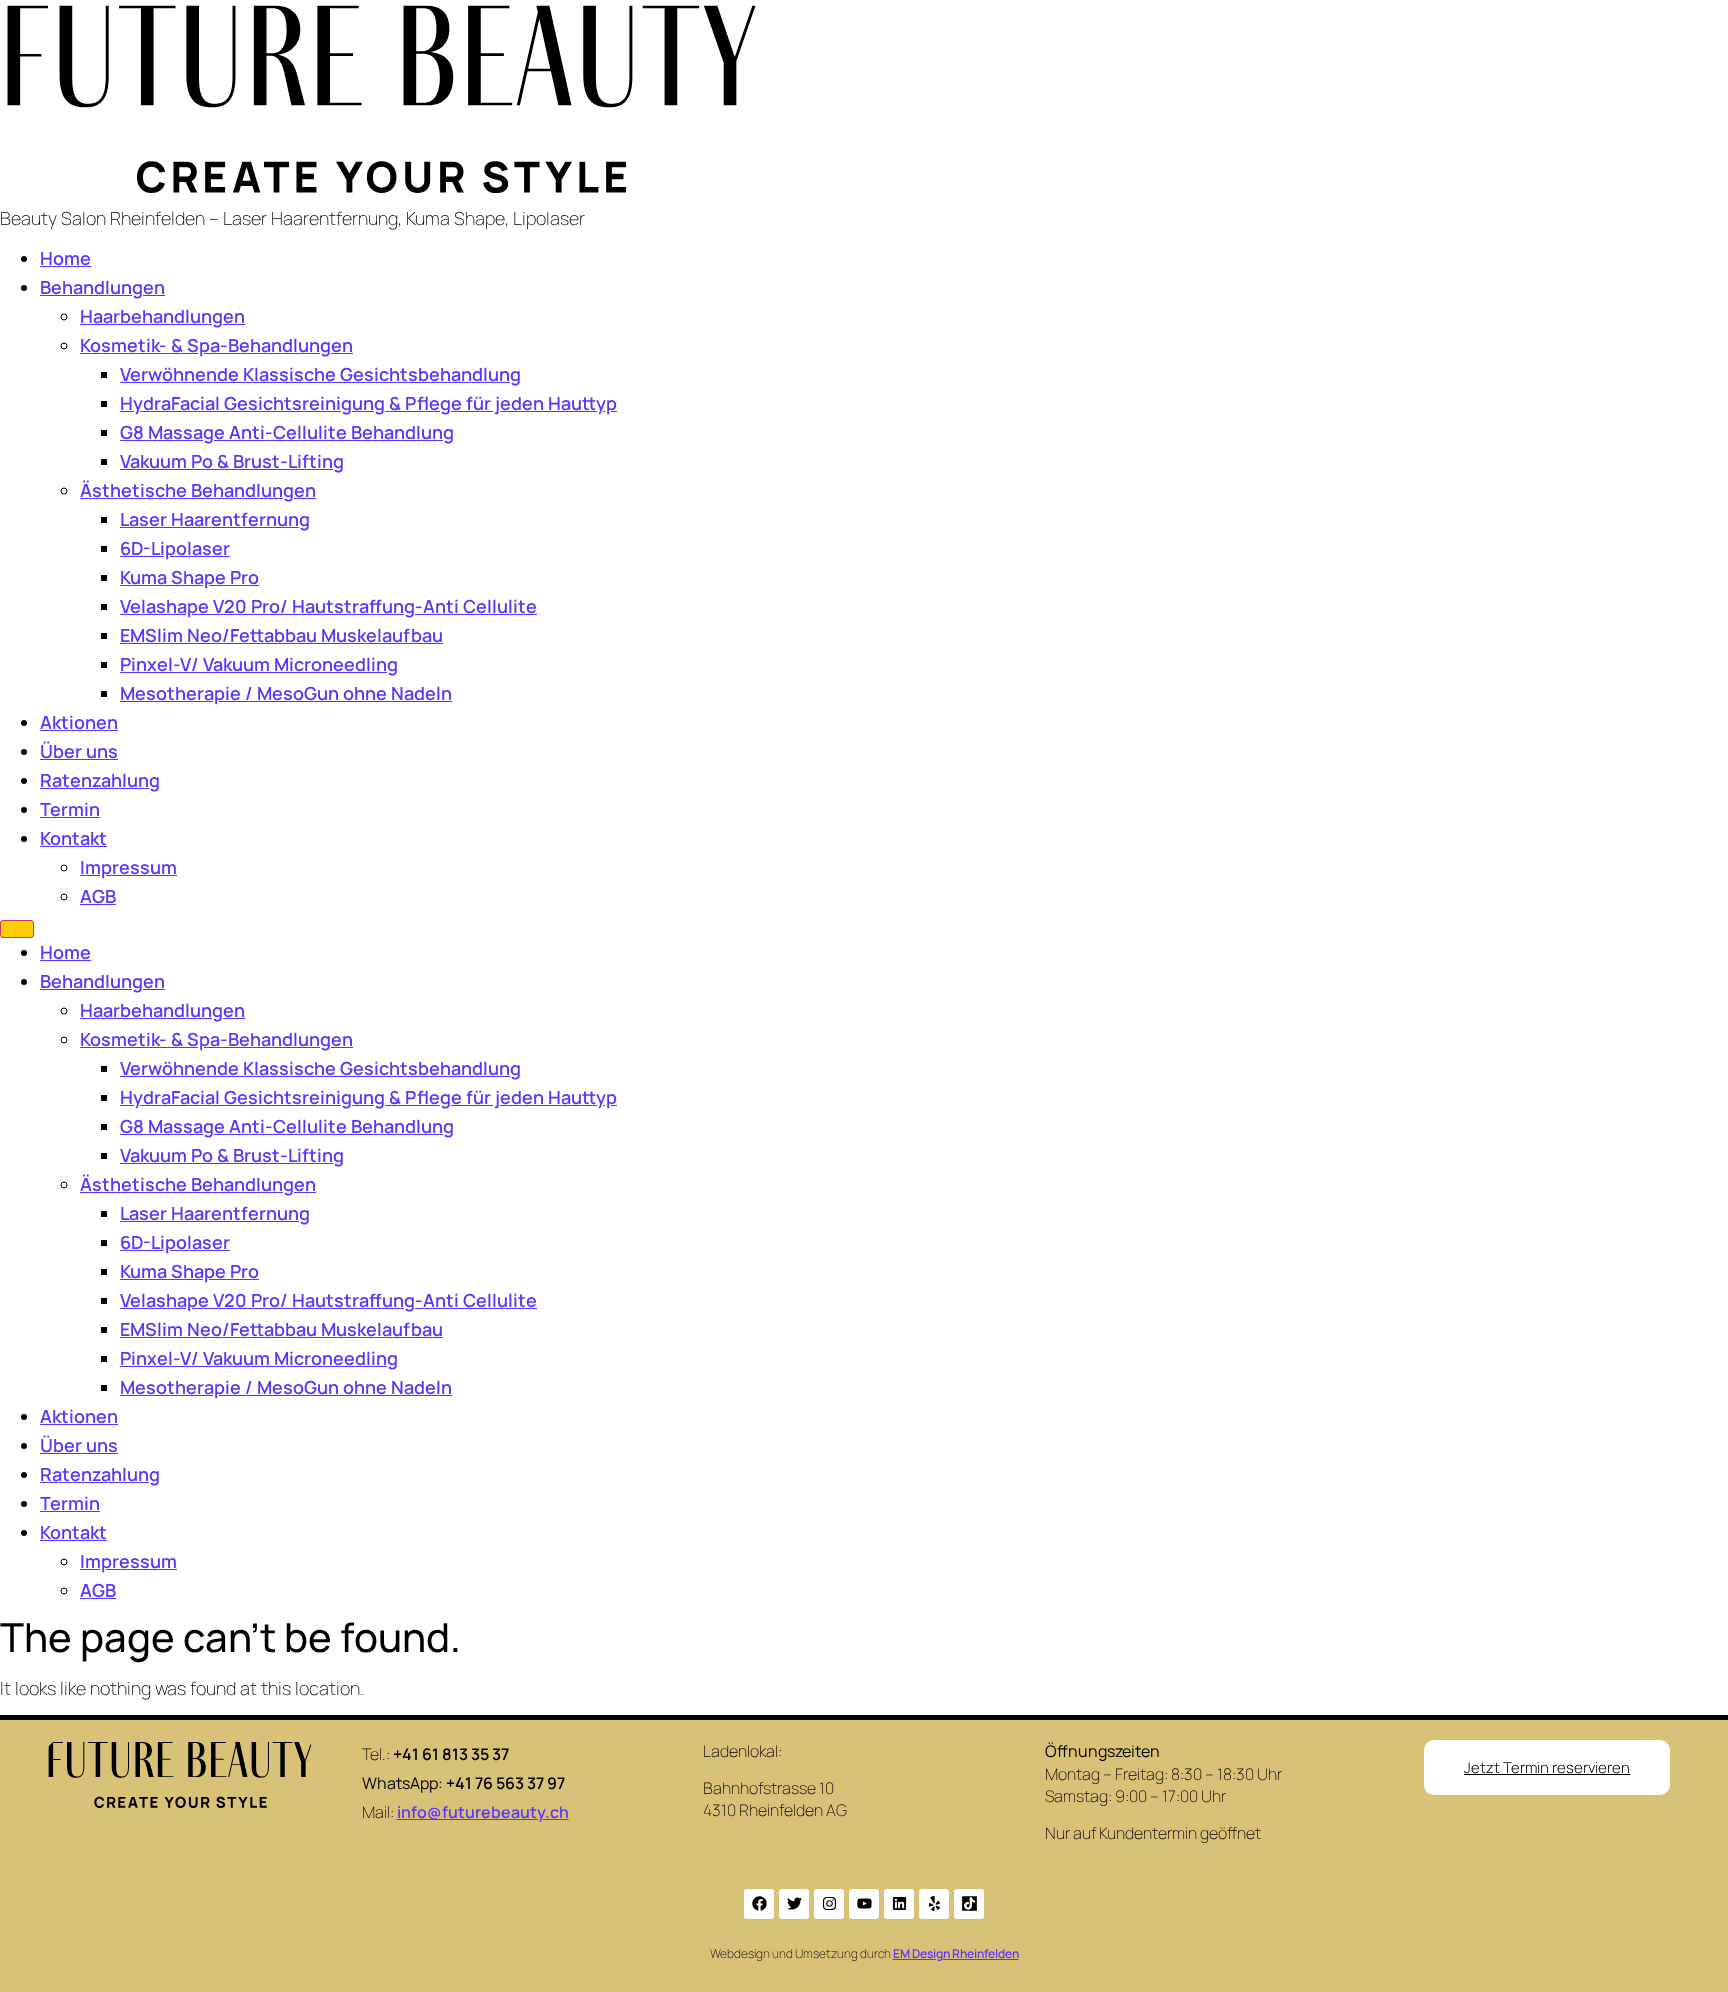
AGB (98, 896)
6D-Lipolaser (175, 548)
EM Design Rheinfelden (956, 1953)
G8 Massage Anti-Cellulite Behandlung (287, 432)
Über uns (79, 751)
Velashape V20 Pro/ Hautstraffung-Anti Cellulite (328, 606)
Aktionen (79, 722)
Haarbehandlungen (162, 316)
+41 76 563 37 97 (505, 1783)
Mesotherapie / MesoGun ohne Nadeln (286, 693)
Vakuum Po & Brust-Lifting (232, 461)
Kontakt (73, 838)
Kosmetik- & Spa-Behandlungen (216, 345)
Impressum (128, 867)
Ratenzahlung (100, 780)
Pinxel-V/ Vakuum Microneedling (259, 664)
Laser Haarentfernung (215, 519)
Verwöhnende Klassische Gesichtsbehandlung (320, 374)
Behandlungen (102, 287)
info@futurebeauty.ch (483, 1812)
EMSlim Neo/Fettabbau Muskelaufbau (281, 635)
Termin (70, 809)
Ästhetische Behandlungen (198, 490)
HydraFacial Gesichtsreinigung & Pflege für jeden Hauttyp (368, 403)
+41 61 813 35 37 (451, 1754)
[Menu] (17, 929)
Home (65, 258)
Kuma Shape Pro (189, 577)
